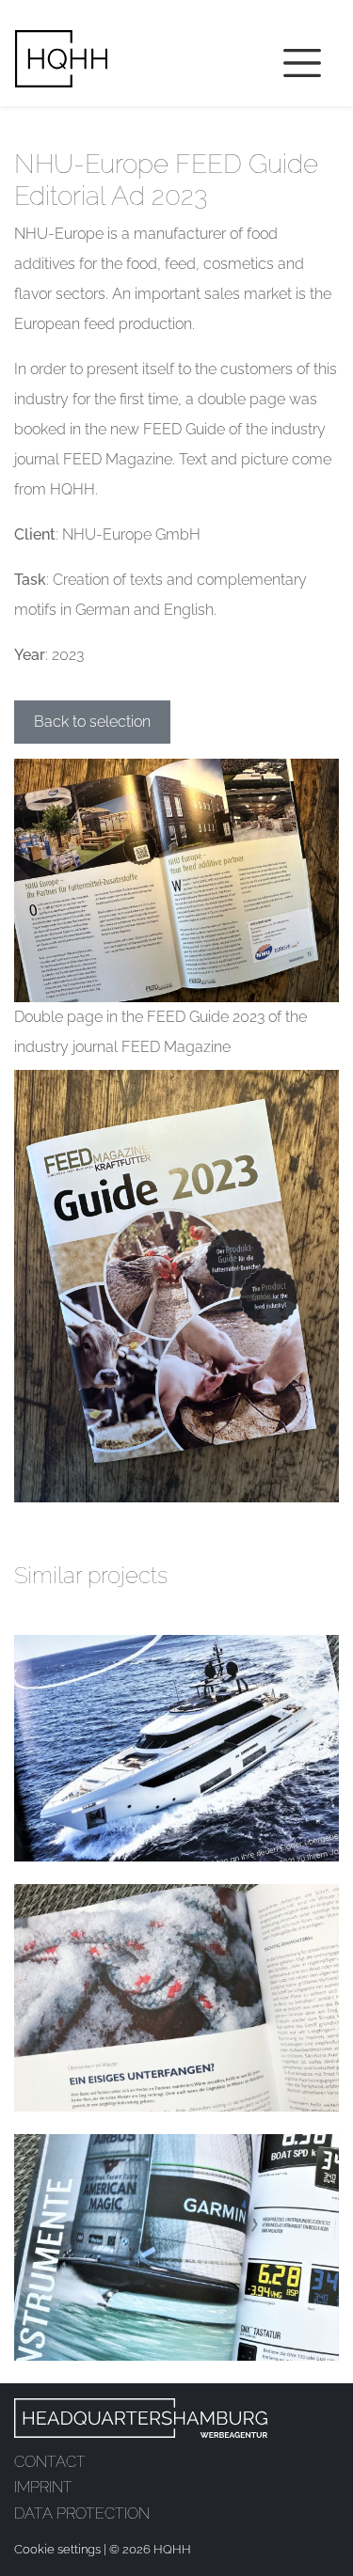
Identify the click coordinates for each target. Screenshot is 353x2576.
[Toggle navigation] (302, 63)
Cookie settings (57, 2549)
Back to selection (92, 722)
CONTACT (50, 2462)
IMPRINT (43, 2487)
